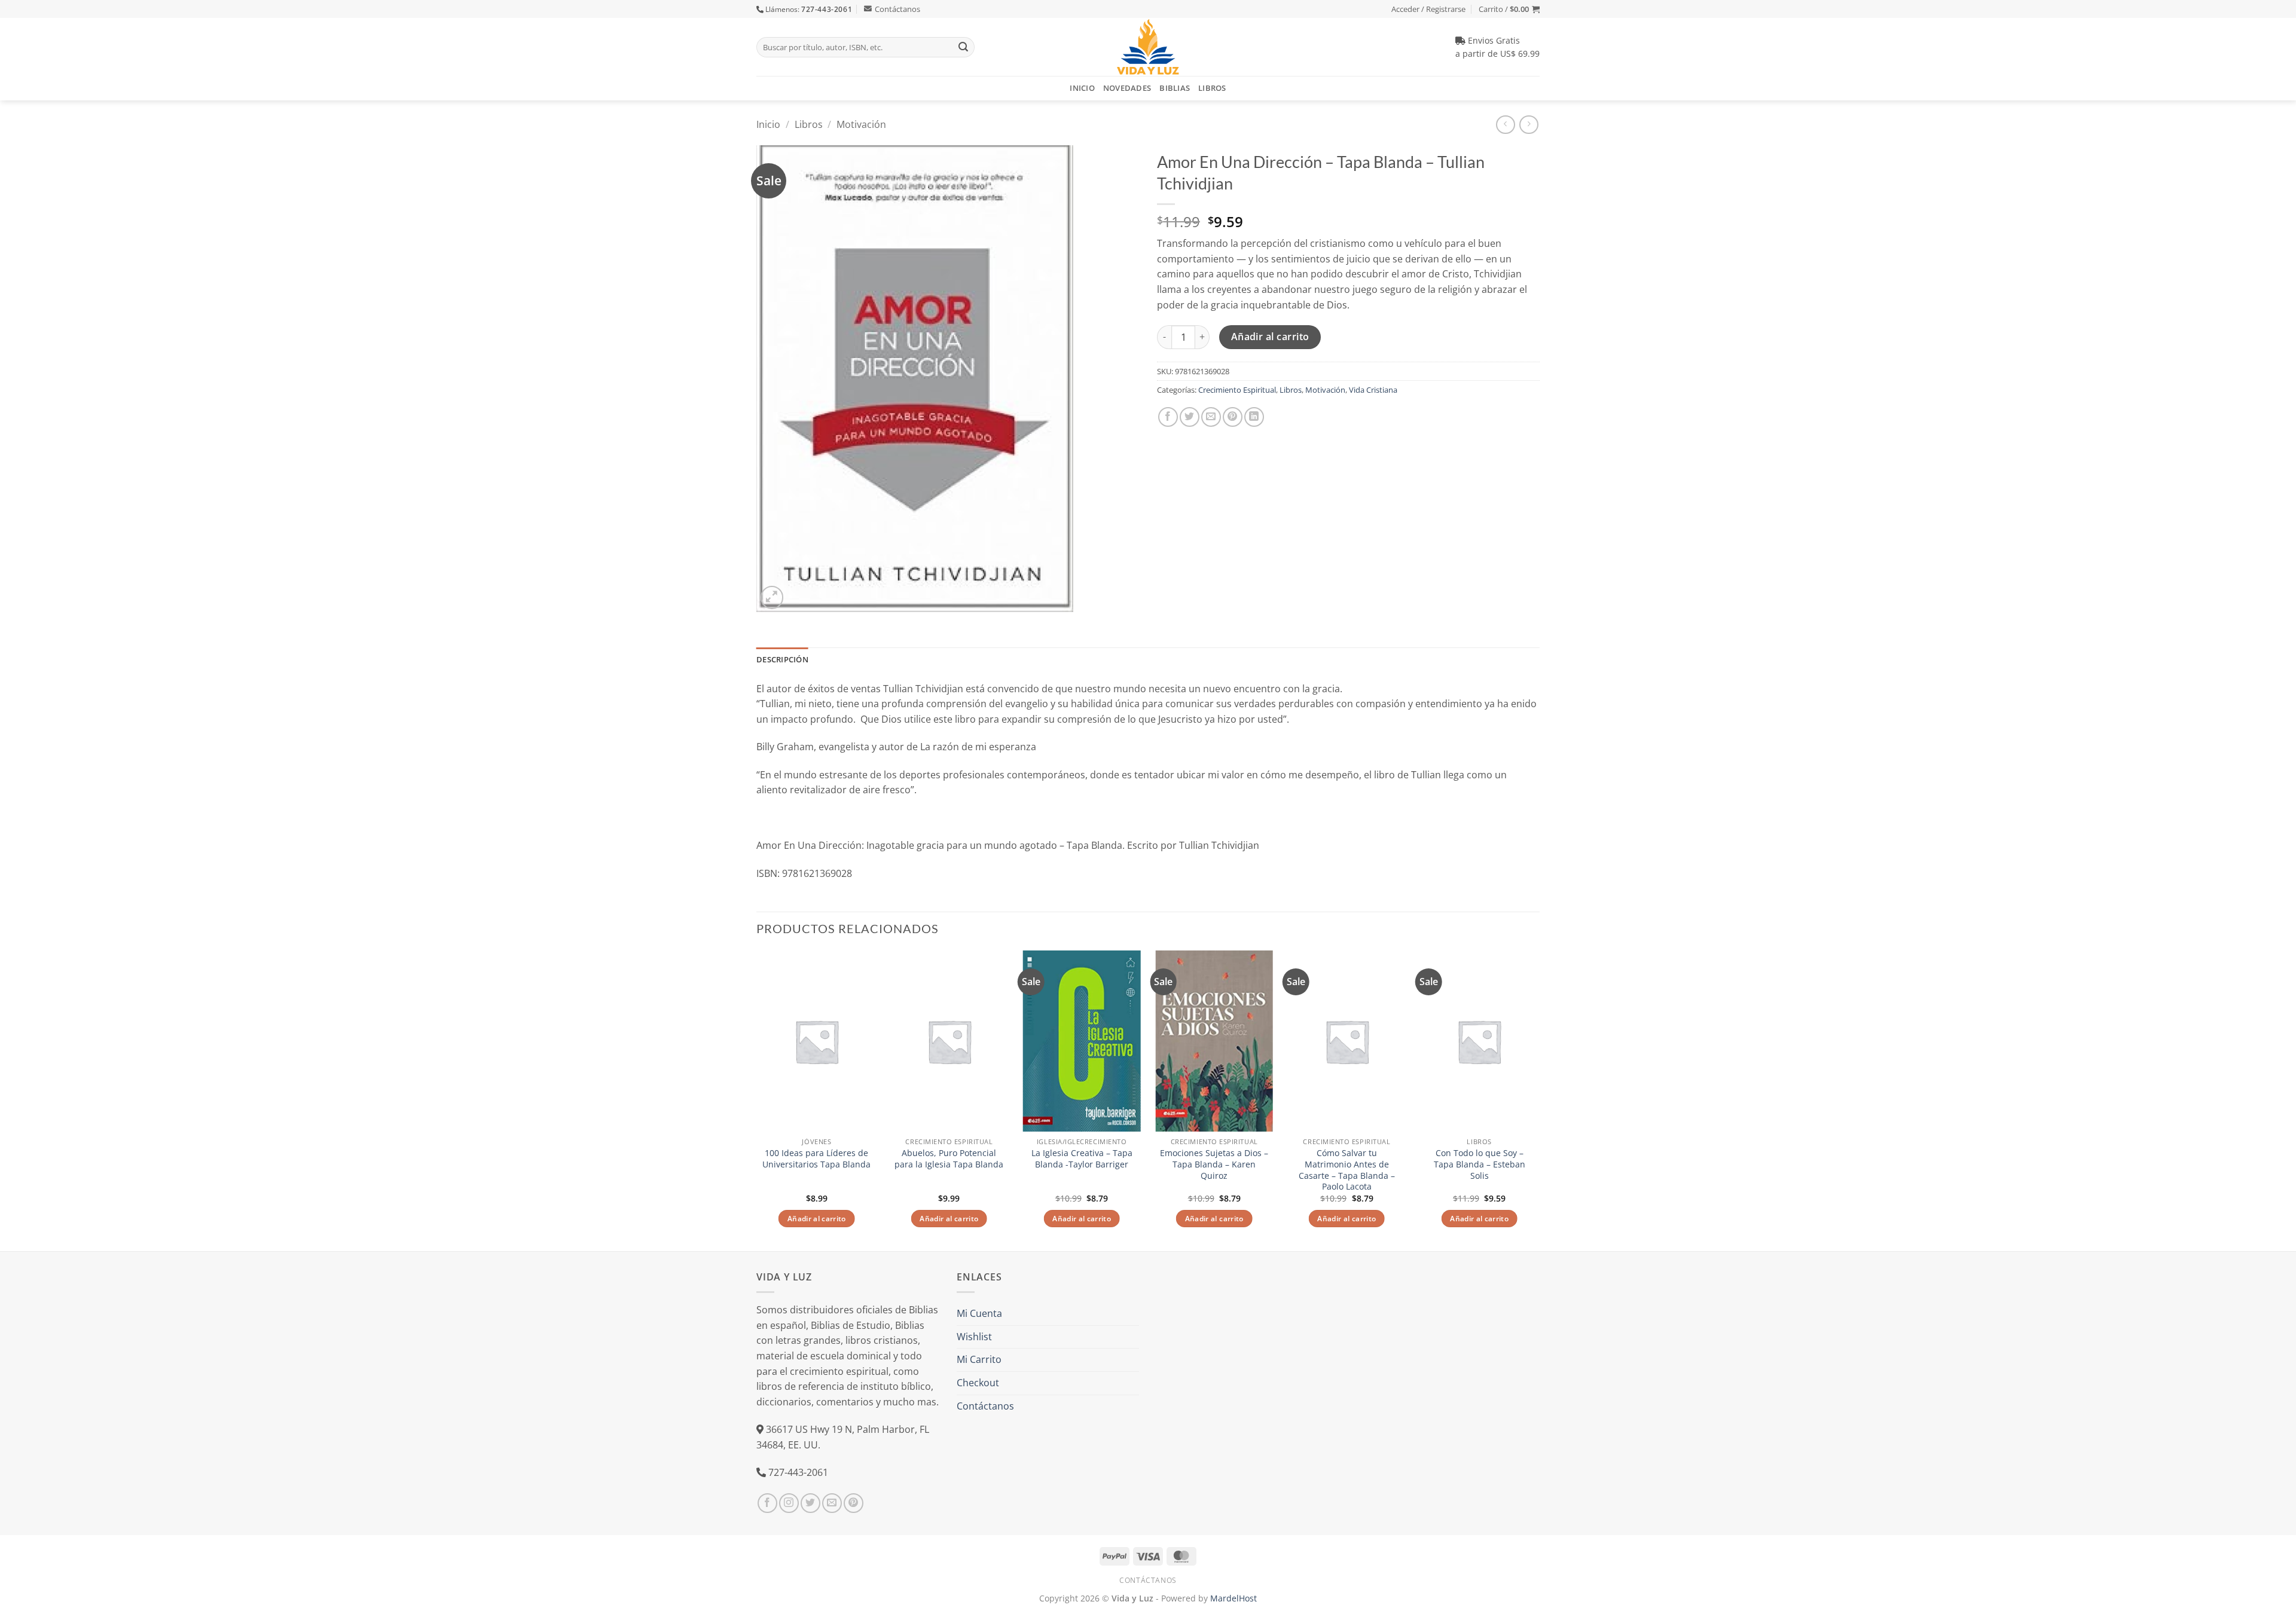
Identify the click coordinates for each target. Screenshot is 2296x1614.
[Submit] (963, 47)
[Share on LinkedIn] (1254, 417)
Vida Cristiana (1373, 390)
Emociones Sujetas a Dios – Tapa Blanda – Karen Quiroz (1214, 1164)
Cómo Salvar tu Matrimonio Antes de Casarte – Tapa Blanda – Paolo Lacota (1347, 1170)
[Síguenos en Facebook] (767, 1503)
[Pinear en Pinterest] (1233, 417)
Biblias (1175, 88)
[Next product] (1505, 125)
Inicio (1082, 88)
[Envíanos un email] (832, 1503)
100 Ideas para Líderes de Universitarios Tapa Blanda (816, 1159)
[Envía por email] (1211, 417)
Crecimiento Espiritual (1237, 390)
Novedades (1127, 88)
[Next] (1539, 1100)
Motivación (861, 124)
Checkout (978, 1383)
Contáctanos (897, 9)
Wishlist (974, 1337)
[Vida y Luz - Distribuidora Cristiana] (1148, 47)
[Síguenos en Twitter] (810, 1503)
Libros (1212, 88)
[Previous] (757, 1100)
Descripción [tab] (782, 659)
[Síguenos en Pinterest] (854, 1503)
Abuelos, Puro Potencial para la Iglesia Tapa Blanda (949, 1159)
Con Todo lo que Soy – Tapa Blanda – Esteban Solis (1480, 1164)
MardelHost (1234, 1598)
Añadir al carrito (1270, 337)
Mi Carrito (979, 1359)
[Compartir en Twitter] (1190, 417)
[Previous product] (1529, 125)
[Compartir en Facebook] (1168, 417)
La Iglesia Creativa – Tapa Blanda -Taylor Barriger (1082, 1159)
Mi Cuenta (979, 1313)
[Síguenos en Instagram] (789, 1503)
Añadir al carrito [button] (817, 1219)
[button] (1509, 9)
